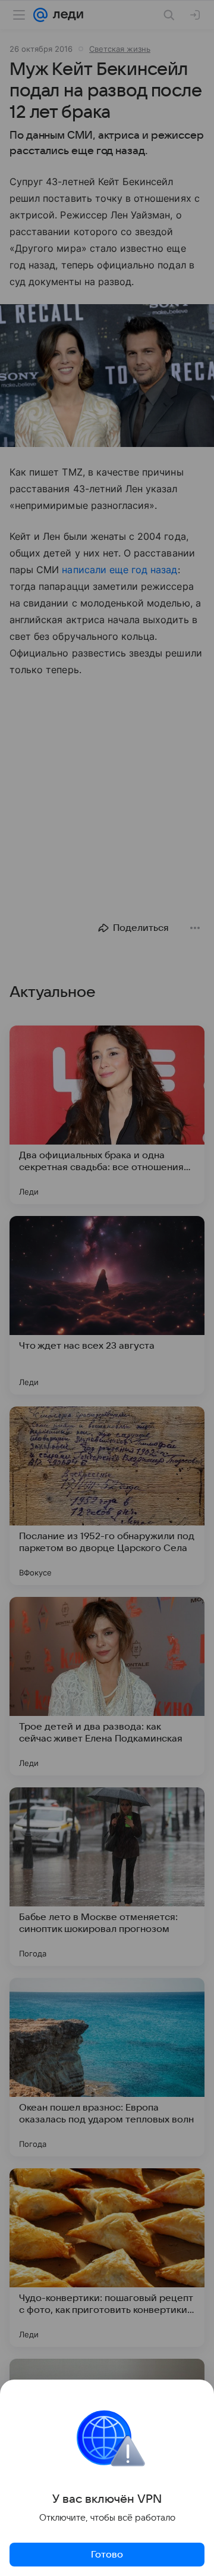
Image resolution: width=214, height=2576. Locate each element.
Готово (107, 2555)
